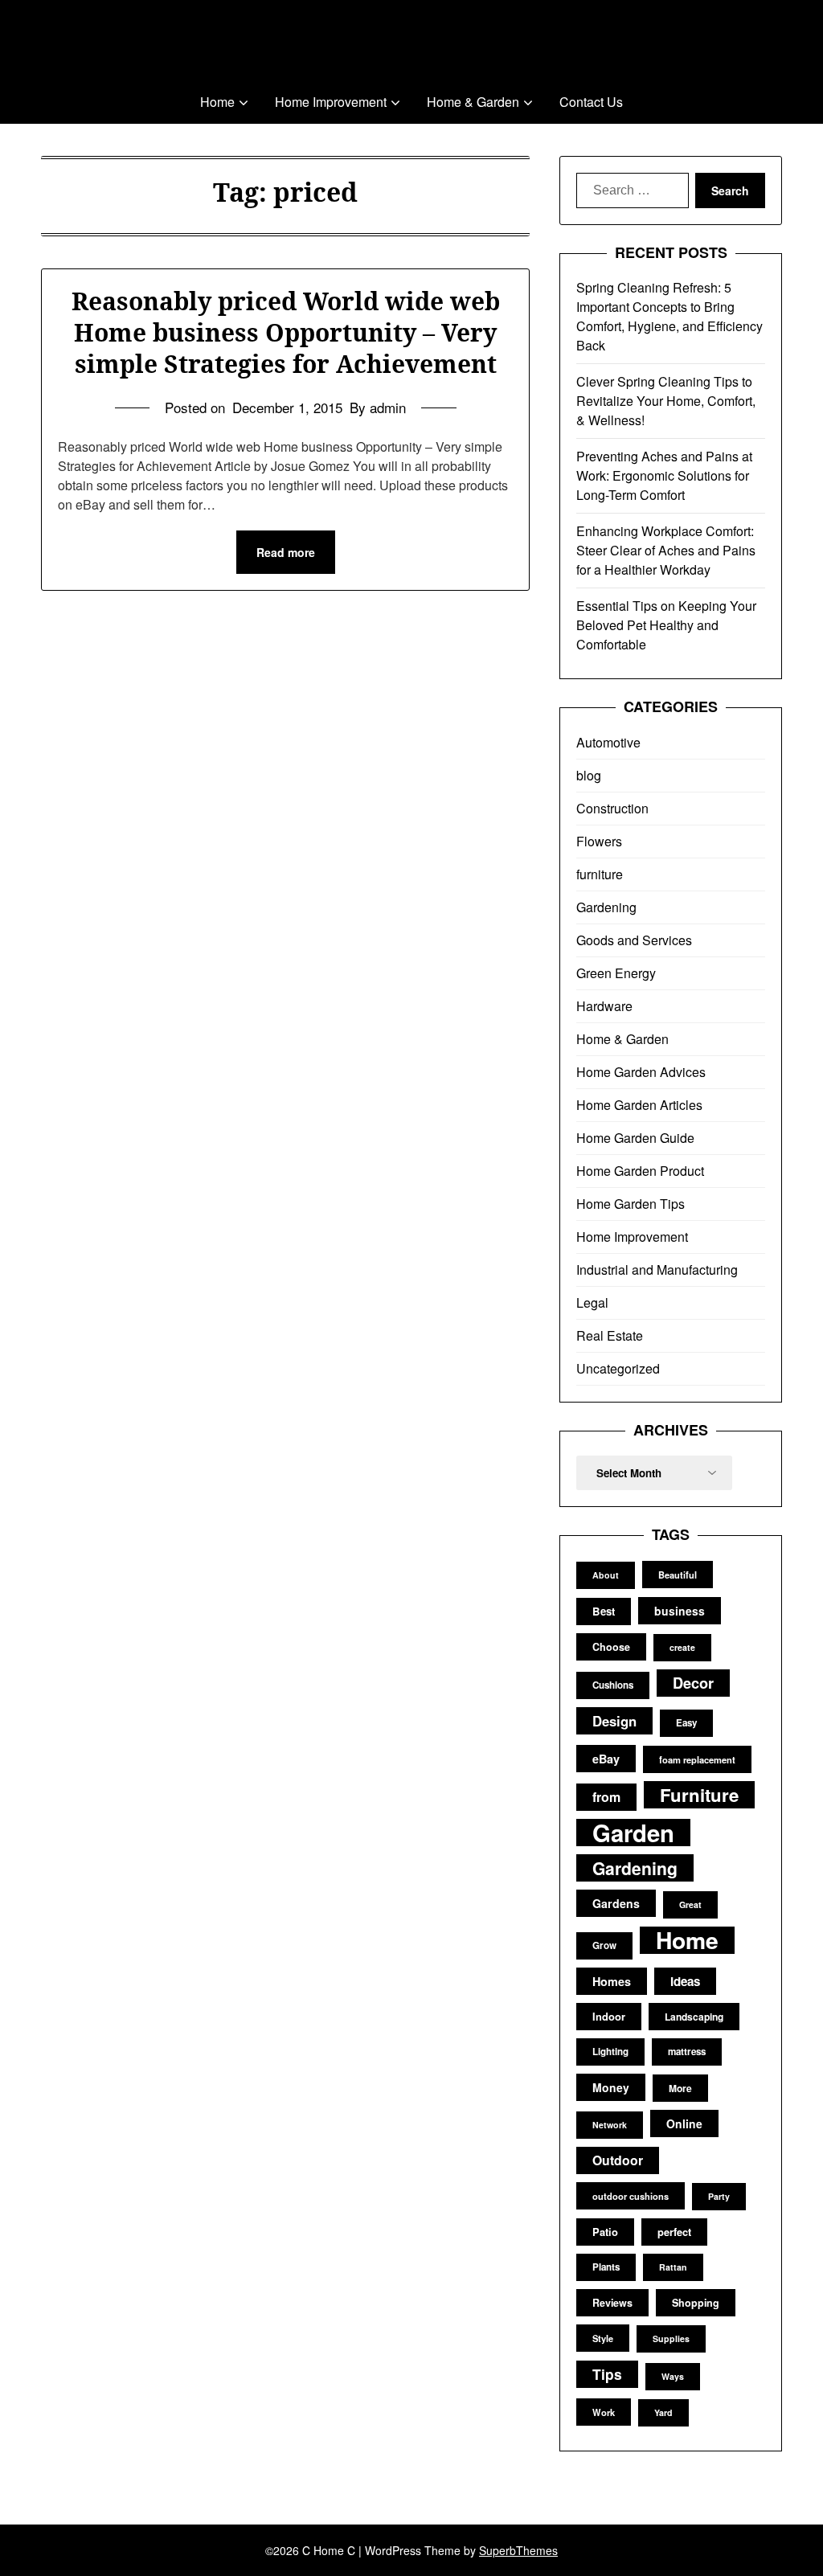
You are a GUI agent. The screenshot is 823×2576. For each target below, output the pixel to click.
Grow (604, 1945)
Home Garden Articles (639, 1105)
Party (719, 2196)
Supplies (671, 2338)
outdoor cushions (631, 2196)
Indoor (609, 2016)
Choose (611, 1647)
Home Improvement (331, 102)
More (680, 2088)
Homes (612, 1981)
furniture (600, 874)
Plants (606, 2267)
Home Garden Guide (635, 1138)
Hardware (604, 1006)
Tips (607, 2374)
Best (604, 1611)
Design (614, 1721)
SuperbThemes (518, 2550)
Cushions (613, 1685)
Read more (286, 552)
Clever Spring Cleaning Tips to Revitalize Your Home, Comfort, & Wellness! (666, 401)
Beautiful (678, 1575)
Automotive (608, 742)
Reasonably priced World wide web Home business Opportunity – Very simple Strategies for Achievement (286, 332)
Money (611, 2087)
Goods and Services (634, 940)
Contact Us (591, 102)
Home (217, 102)
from (606, 1797)
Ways (673, 2376)
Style (603, 2338)
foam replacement (697, 1759)
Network (610, 2125)
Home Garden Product (640, 1171)
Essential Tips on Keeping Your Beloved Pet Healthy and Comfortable (666, 625)
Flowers (599, 841)
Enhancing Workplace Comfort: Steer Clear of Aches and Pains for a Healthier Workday (666, 550)
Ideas (685, 1981)
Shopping (696, 2303)
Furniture (699, 1795)
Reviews (612, 2303)
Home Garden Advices (641, 1072)
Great (690, 1904)
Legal (592, 1302)
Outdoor (618, 2160)
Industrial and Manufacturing (657, 1270)
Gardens (616, 1903)
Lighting (610, 2052)
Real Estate (610, 1335)
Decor (693, 1683)
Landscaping (694, 2017)
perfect (674, 2232)
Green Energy (616, 973)
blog (589, 775)
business (680, 1611)
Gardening (606, 907)
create (682, 1647)
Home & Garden (473, 102)
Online (684, 2123)
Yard (663, 2412)
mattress (687, 2052)
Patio (605, 2232)
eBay (606, 1759)
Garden (633, 1833)
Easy (686, 1723)
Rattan (673, 2267)
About (606, 1575)
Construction (612, 808)
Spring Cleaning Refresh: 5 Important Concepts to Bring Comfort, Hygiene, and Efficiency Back (669, 316)
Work (604, 2412)
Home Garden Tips (631, 1204)
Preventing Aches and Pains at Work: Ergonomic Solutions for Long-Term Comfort (664, 475)
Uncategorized (618, 1368)
